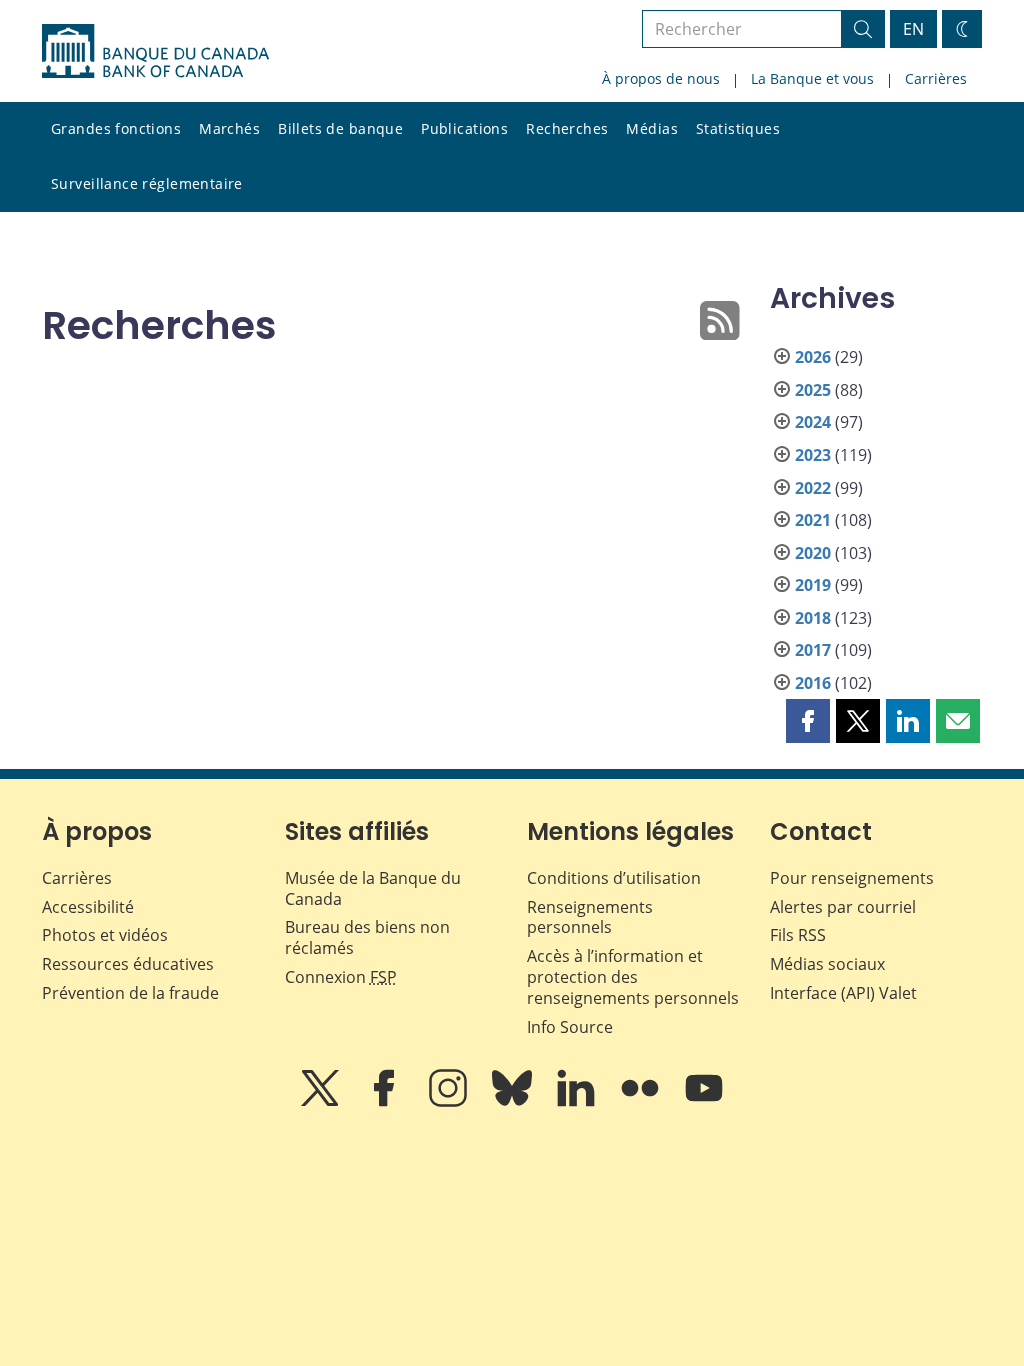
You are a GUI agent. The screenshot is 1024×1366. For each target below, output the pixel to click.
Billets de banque (340, 128)
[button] (808, 721)
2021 (813, 520)
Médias (652, 128)
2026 (813, 357)
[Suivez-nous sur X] (322, 1102)
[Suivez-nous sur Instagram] (450, 1102)
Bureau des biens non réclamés (367, 937)
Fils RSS (798, 935)
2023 (813, 455)
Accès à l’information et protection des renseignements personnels (633, 977)
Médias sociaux (827, 964)
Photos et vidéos (105, 935)
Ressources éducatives (128, 964)
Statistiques (738, 128)
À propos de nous (661, 78)
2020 (813, 553)
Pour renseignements (852, 878)
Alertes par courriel (843, 907)
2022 (813, 488)
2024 (813, 422)
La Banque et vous (812, 78)
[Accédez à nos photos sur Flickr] (642, 1102)
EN (913, 29)
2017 (813, 650)
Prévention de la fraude (130, 993)
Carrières (936, 78)
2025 (813, 390)
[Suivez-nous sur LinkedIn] (578, 1102)
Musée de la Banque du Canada (373, 888)
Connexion (341, 977)
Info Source (570, 1027)
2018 (813, 618)
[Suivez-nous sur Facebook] (386, 1102)
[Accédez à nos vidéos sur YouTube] (704, 1102)
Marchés (229, 128)
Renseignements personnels (590, 917)
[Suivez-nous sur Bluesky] (514, 1102)
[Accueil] (155, 51)
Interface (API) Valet (843, 993)
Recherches (567, 128)
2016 (813, 683)
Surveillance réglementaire (147, 183)
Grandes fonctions (116, 128)
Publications (464, 128)
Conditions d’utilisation (614, 878)
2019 (813, 585)
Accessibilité (88, 907)
